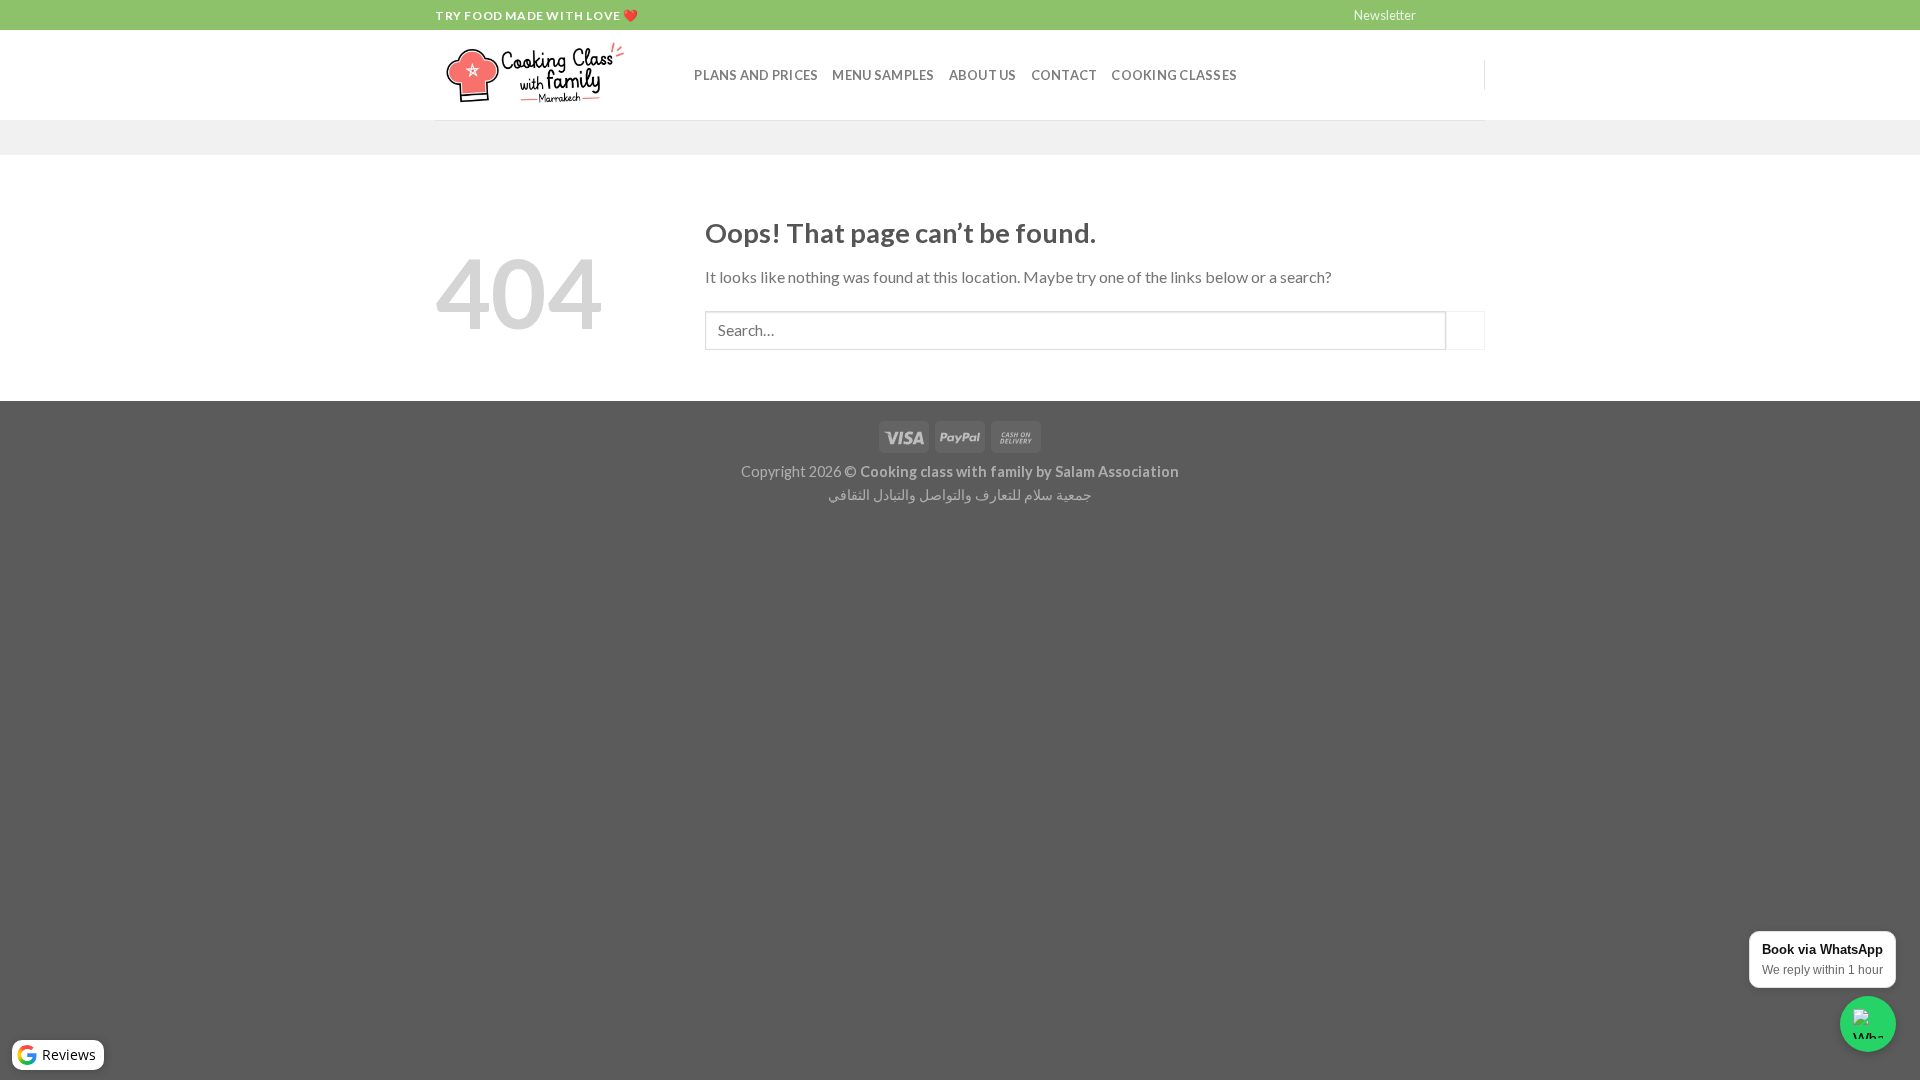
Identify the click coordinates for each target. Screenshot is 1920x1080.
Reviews (69, 1054)
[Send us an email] (1475, 16)
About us (983, 75)
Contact (1064, 75)
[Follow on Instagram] (1456, 16)
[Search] (672, 75)
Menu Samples (883, 75)
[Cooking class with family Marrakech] (535, 75)
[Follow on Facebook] (1437, 16)
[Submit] (1465, 330)
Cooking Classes (1174, 75)
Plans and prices (756, 75)
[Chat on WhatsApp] (1868, 1024)
